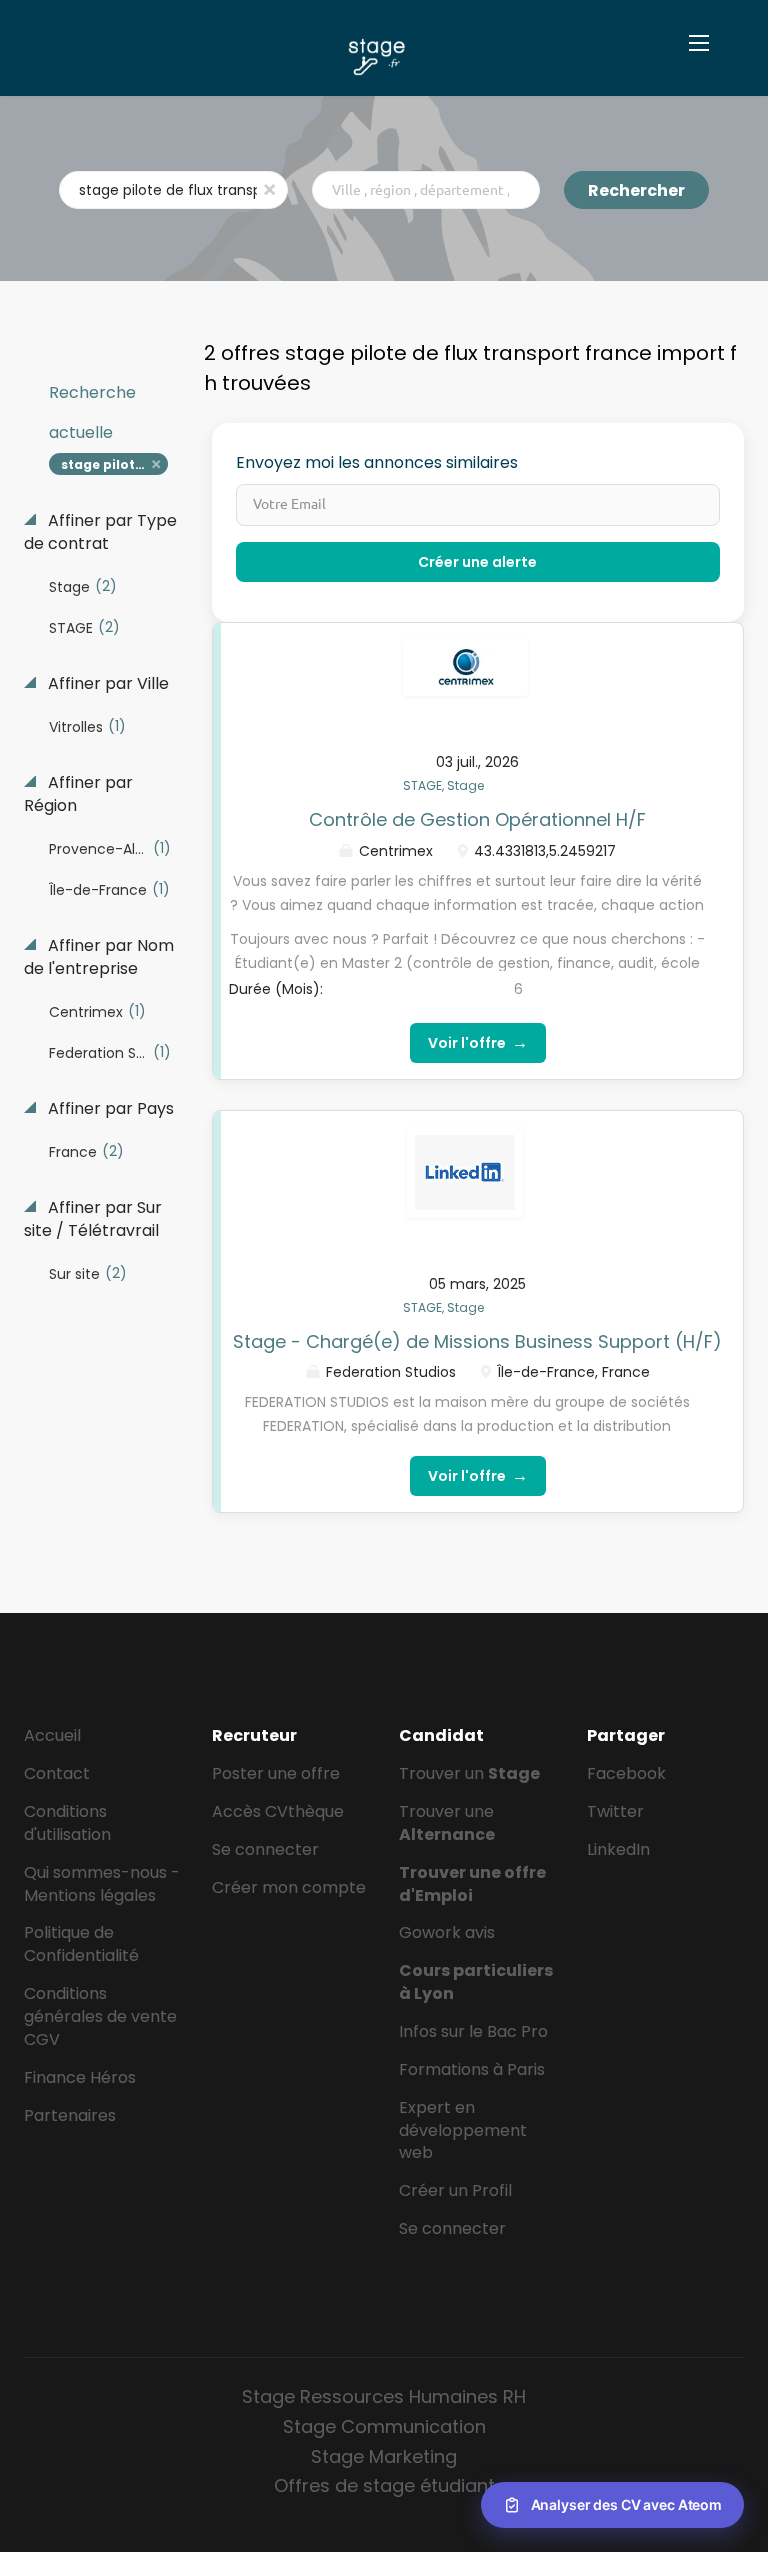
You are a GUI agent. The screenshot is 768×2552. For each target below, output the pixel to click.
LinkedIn (618, 1849)
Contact (57, 1773)
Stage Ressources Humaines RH (384, 2396)
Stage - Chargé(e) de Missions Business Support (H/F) (477, 1341)
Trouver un (469, 1773)
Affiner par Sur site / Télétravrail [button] (93, 1219)
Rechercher (636, 190)
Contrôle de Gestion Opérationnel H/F (477, 819)
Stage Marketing (384, 2456)
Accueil (52, 1735)
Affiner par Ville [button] (106, 684)
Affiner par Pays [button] (109, 1109)
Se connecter (265, 1849)
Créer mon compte (289, 1887)
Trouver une (447, 1823)
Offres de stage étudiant (384, 2485)
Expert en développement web (463, 2130)
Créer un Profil (455, 2190)
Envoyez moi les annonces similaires (377, 463)
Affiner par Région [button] (78, 794)
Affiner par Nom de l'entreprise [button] (99, 957)
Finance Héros (80, 2077)
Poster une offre (276, 1773)
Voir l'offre (478, 1042)
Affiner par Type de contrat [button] (100, 532)
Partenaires (70, 2115)
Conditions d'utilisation (67, 1823)
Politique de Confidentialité (81, 1944)
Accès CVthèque (278, 1811)
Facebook (626, 1773)
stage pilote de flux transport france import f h (114, 464)
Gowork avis (447, 1932)
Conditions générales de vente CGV (100, 2016)
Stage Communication (384, 2426)
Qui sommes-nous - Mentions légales (102, 1884)
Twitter (615, 1811)
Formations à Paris (472, 2069)
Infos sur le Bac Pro (473, 2031)
